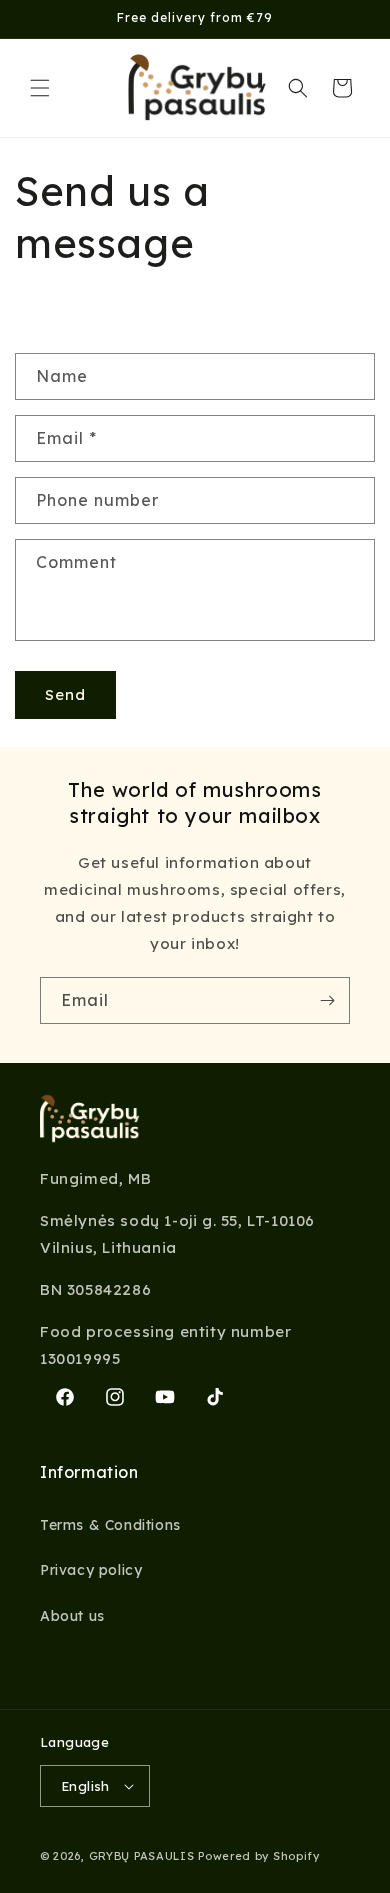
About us (72, 1616)
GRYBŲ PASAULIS (144, 1856)
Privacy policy (91, 1570)
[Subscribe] (327, 1000)
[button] (40, 88)
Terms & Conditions (110, 1525)
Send (65, 694)
